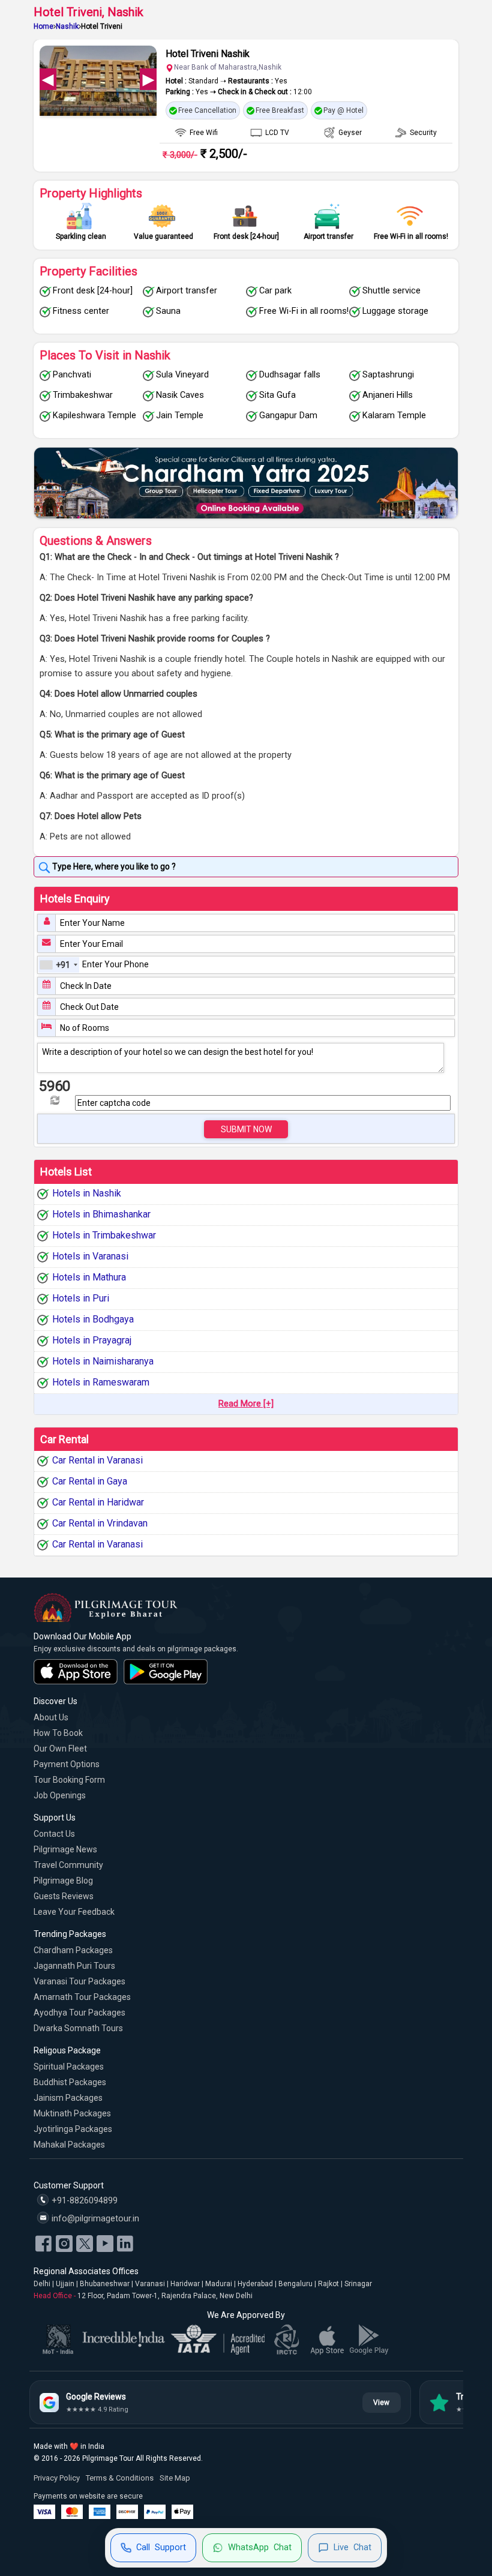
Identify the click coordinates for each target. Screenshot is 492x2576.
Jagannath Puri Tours (74, 1966)
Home (43, 26)
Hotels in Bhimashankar (101, 1214)
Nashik (67, 26)
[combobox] (59, 965)
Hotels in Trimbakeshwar (104, 1235)
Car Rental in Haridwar (98, 1503)
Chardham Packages (73, 1950)
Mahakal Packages (69, 2145)
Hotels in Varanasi (90, 1256)
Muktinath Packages (72, 2113)
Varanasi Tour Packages (79, 1981)
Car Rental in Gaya (90, 1482)
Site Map (175, 2478)
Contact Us (54, 1834)
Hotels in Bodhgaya (93, 1319)
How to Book (58, 1733)
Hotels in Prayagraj (92, 1340)
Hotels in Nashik (87, 1193)
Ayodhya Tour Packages (79, 2013)
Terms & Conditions (120, 2478)
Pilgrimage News (65, 1849)
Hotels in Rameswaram (101, 1382)
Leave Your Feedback (74, 1912)
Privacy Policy (57, 2478)
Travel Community (68, 1865)
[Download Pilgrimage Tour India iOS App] (76, 1672)
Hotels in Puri (81, 1298)
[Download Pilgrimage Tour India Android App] (166, 1672)
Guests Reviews (64, 1896)
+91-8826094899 (83, 2201)
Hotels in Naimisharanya (103, 1361)
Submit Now (246, 1129)
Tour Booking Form (69, 1780)
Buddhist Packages (70, 2082)
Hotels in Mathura (89, 1277)
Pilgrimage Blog (63, 1881)
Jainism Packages (68, 2098)
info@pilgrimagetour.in (94, 2219)
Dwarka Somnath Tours (78, 2028)
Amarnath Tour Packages (82, 1997)
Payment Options (67, 1764)
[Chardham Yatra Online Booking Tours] (246, 483)
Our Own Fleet (60, 1749)
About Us (51, 1717)
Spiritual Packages (69, 2067)
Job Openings (60, 1795)
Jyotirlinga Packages (73, 2129)
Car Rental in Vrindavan (100, 1524)
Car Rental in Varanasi (97, 1461)
